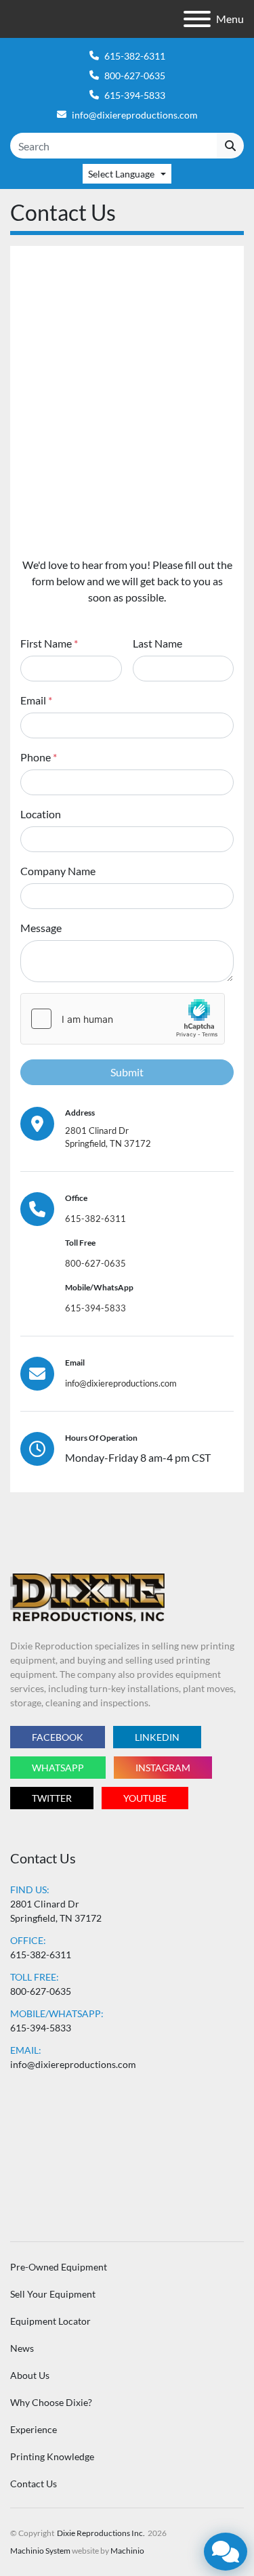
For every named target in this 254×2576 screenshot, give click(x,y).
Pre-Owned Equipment (59, 2267)
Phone (39, 757)
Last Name (157, 643)
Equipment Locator (50, 2321)
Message (41, 928)
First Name (49, 643)
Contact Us (34, 2484)
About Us (30, 2375)
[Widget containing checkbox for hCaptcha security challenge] (123, 1019)
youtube (145, 1798)
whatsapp (58, 1768)
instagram (163, 1768)
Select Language (121, 174)
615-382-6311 (135, 56)
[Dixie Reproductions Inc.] (87, 1597)
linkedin (157, 1737)
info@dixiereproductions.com (135, 115)
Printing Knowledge (52, 2456)
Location (41, 814)
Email (36, 700)
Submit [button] (127, 1072)
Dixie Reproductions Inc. (101, 2533)
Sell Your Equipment (53, 2294)
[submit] (230, 146)
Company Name (58, 871)
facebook (58, 1737)
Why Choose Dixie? (51, 2402)
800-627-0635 (135, 76)
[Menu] (197, 19)
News (22, 2348)
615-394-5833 (135, 95)
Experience (34, 2429)
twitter (52, 1798)
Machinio (127, 2551)
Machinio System (40, 2551)
